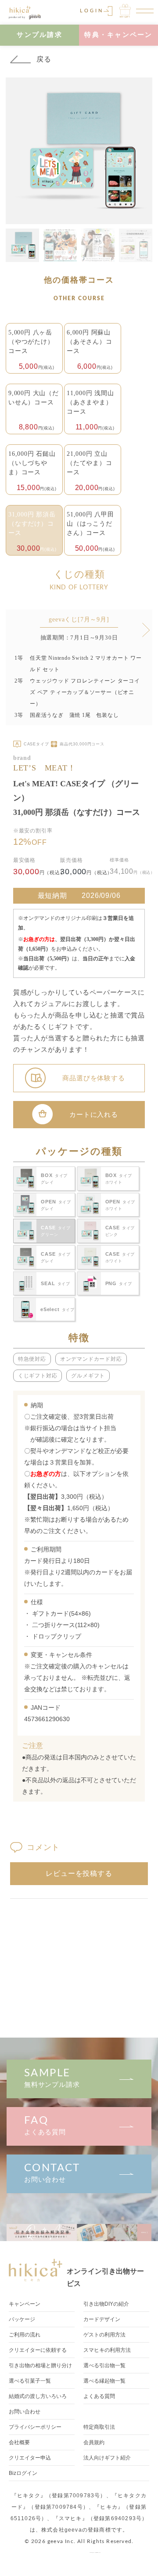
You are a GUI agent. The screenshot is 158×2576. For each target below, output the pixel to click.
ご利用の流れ (25, 2335)
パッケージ (22, 2319)
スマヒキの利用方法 (107, 2350)
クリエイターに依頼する (38, 2350)
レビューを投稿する (79, 1873)
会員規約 (94, 2442)
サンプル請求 (39, 35)
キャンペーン (25, 2304)
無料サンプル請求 (52, 2078)
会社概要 (19, 2442)
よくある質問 (45, 2125)
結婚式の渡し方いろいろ (38, 2396)
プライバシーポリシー (35, 2427)
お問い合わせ (52, 2173)
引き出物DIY (106, 2304)
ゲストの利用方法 (104, 2335)
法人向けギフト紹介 (107, 2458)
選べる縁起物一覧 (104, 2381)
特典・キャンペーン (118, 35)
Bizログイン (23, 2473)
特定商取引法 (99, 2427)
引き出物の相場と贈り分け (40, 2365)
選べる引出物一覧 (104, 2365)
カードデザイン (102, 2319)
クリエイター (30, 2458)
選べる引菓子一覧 (30, 2381)
